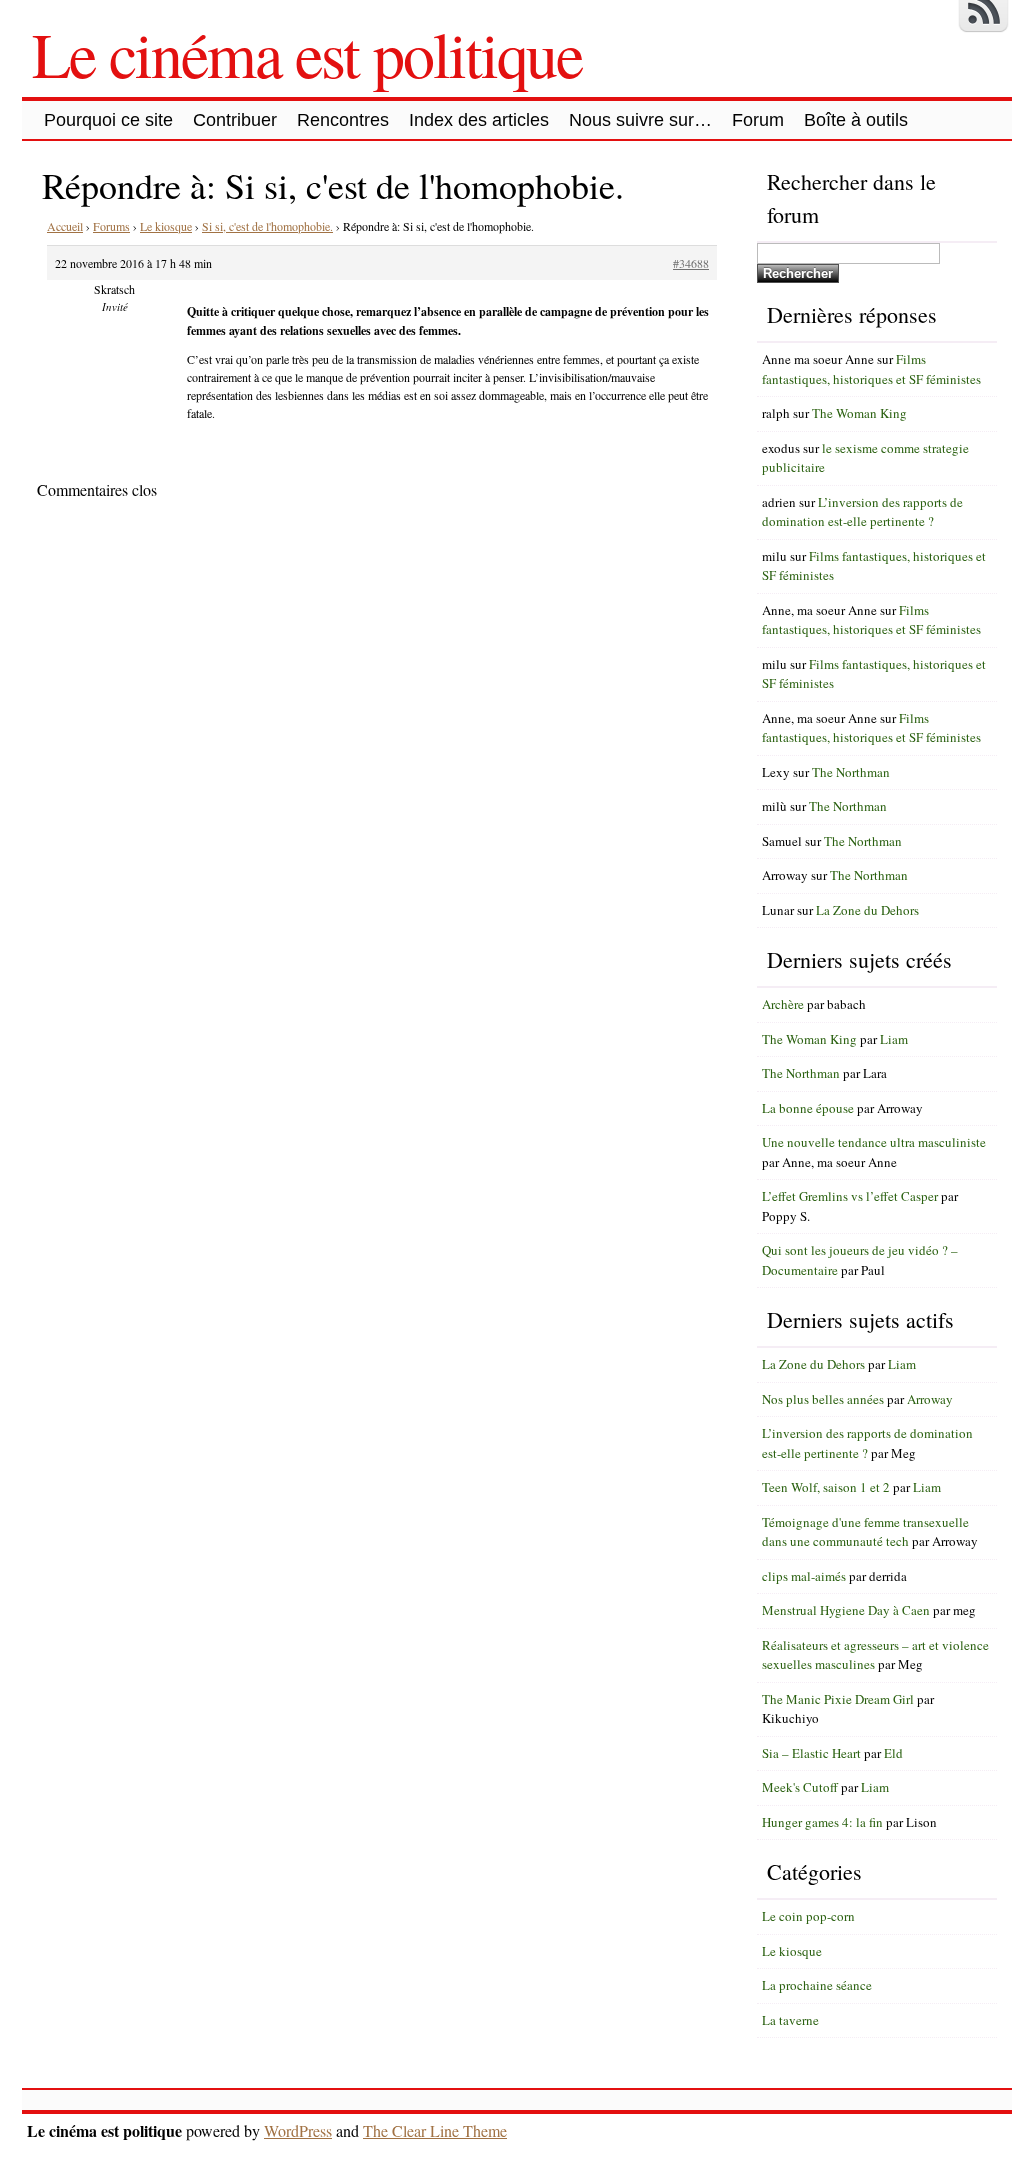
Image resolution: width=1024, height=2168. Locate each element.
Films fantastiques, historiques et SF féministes (871, 369)
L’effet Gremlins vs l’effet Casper (850, 1196)
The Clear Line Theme (435, 2130)
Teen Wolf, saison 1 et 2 (826, 1487)
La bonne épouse (808, 1108)
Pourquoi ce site (108, 120)
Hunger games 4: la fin (822, 1822)
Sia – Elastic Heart (811, 1753)
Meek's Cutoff (800, 1787)
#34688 (691, 263)
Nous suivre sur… (640, 120)
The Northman (851, 772)
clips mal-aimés (804, 1576)
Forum (758, 120)
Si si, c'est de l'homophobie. (267, 226)
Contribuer (235, 120)
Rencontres (343, 120)
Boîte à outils (856, 120)
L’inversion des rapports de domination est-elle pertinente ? (862, 512)
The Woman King (859, 413)
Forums (111, 226)
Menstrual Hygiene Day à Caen (846, 1610)
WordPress (298, 2130)
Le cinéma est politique (307, 53)
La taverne (790, 2020)
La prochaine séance (817, 1985)
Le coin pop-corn (808, 1916)
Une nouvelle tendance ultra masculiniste (874, 1142)
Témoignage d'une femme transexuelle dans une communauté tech (865, 1532)
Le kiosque (166, 226)
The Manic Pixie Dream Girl (838, 1699)
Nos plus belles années (823, 1399)
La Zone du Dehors (867, 910)
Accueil (65, 226)
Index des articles (479, 120)
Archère (783, 1004)
